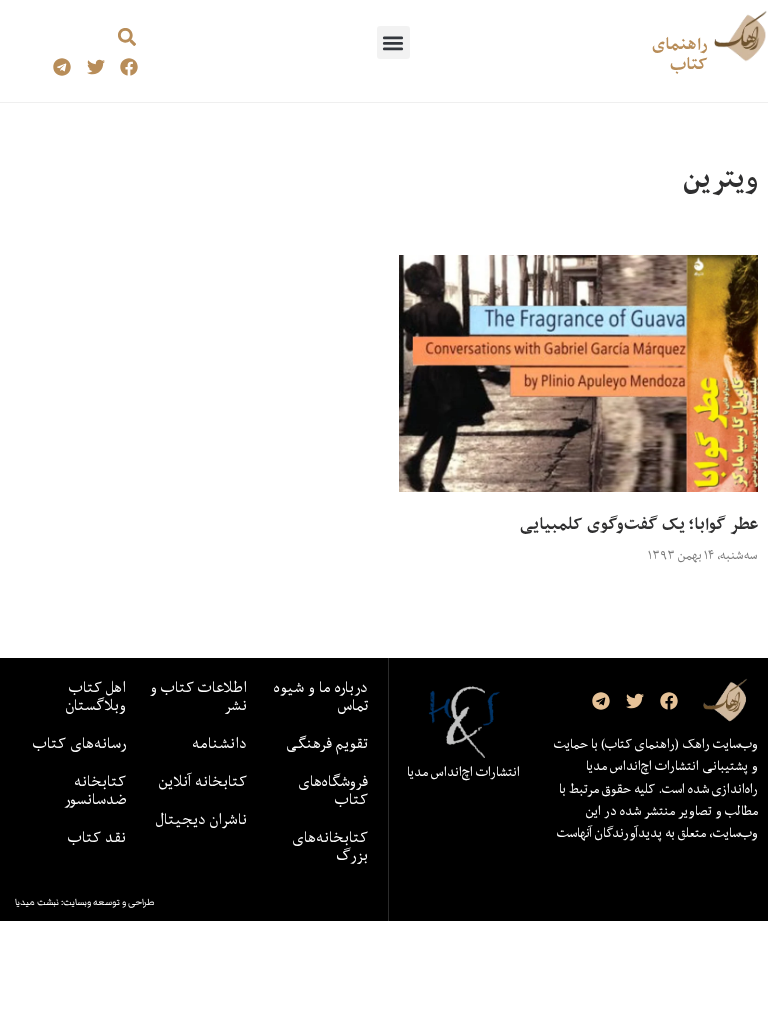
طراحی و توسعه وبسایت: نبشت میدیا (85, 902)
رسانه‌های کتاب (79, 743)
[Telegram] (61, 67)
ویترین (720, 178)
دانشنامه (219, 743)
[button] (393, 42)
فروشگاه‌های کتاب (333, 790)
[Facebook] (129, 67)
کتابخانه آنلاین (203, 781)
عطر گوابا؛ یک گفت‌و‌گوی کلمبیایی (639, 524)
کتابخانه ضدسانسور (95, 790)
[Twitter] (95, 67)
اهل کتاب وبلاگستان (96, 696)
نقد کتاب (97, 837)
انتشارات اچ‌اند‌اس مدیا (463, 772)
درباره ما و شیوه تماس (321, 696)
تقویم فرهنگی (327, 743)
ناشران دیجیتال (201, 819)
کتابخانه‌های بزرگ (330, 846)
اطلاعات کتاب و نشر (198, 696)
